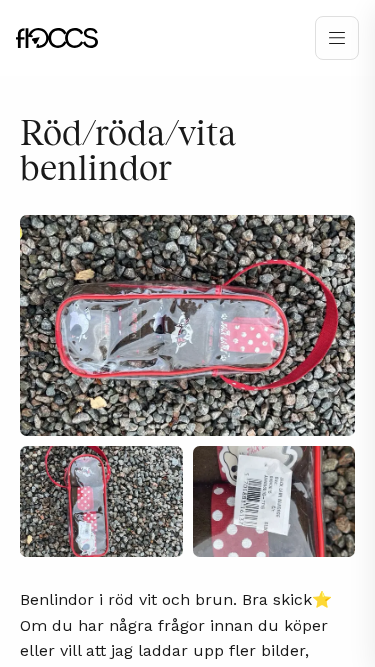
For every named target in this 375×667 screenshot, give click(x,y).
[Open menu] (337, 38)
